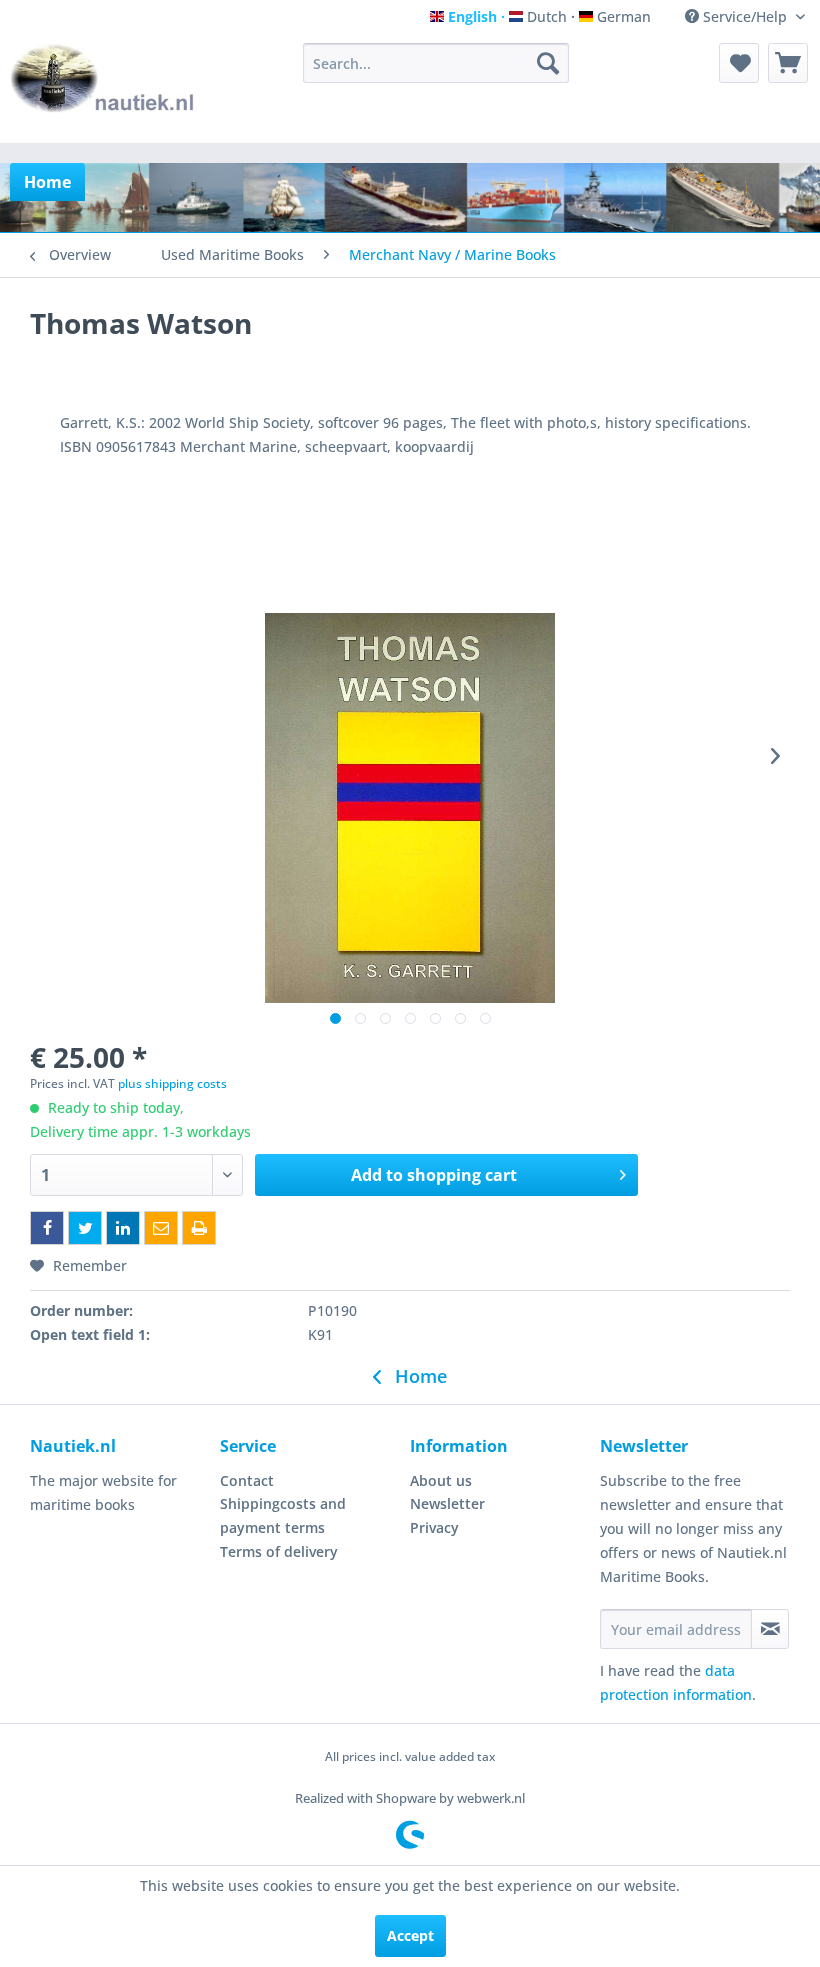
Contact (247, 1480)
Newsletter (447, 1503)
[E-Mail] (161, 1228)
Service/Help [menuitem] (745, 16)
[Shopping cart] (788, 63)
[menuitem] (436, 63)
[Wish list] (739, 63)
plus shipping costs (172, 1083)
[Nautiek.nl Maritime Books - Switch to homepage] (103, 88)
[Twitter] (85, 1228)
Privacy (434, 1527)
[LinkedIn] (123, 1228)
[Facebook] (47, 1228)
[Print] (199, 1228)
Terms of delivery (279, 1551)
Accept (410, 1935)
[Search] (548, 63)
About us (441, 1480)
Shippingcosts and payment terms (283, 1515)
